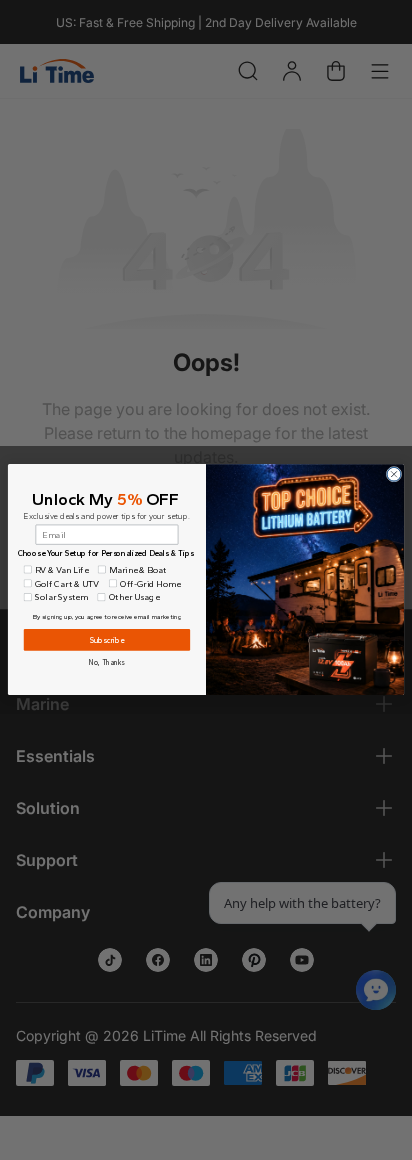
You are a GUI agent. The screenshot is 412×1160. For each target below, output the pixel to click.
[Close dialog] (394, 475)
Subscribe (107, 640)
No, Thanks (107, 663)
